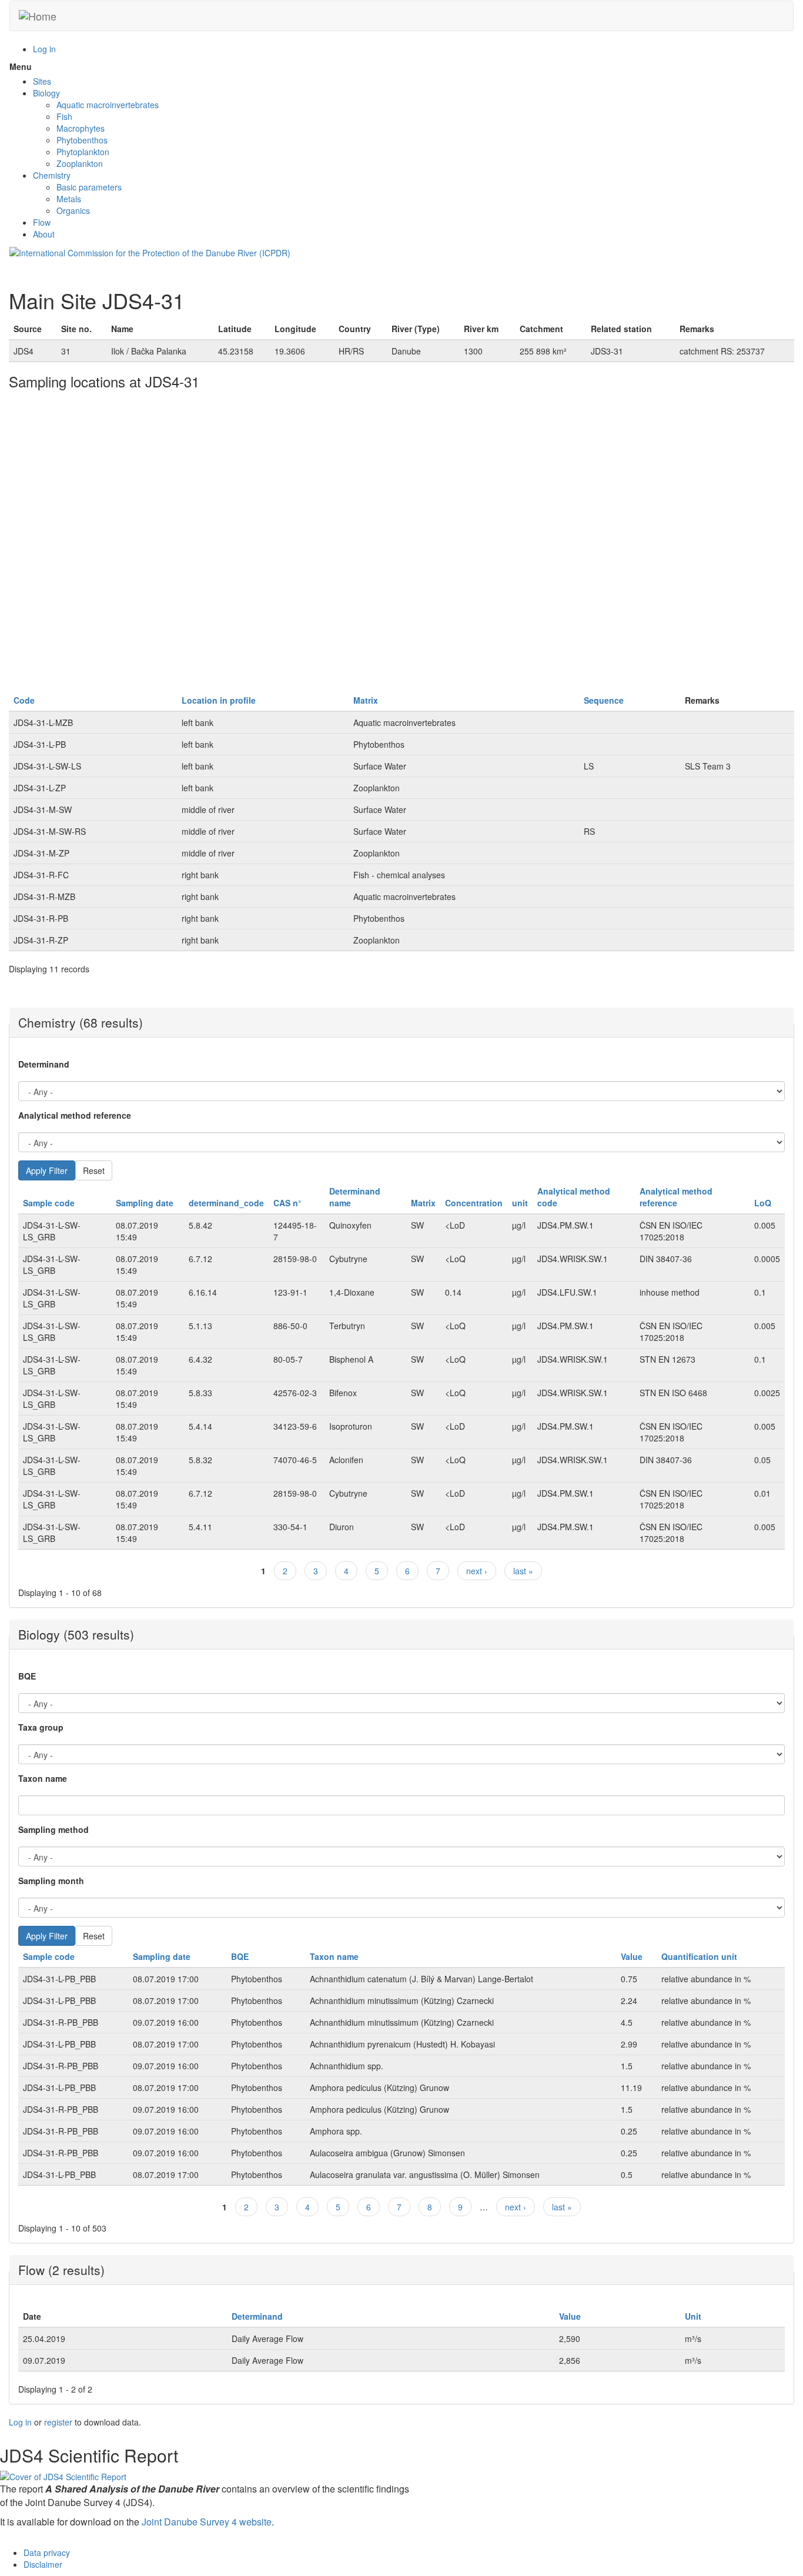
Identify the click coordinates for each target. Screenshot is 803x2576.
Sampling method (53, 1829)
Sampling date (145, 1203)
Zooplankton (80, 163)
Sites (42, 81)
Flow (42, 222)
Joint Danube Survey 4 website (207, 2522)
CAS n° (287, 1203)
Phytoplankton (83, 152)
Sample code (49, 1203)
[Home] (38, 16)
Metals (69, 199)
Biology (46, 93)
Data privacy (47, 2552)
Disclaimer (43, 2564)
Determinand (44, 1064)
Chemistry (52, 175)
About (44, 234)
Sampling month (51, 1881)
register (58, 2422)
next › (477, 1571)
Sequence (604, 700)
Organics (73, 210)
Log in (44, 49)
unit (520, 1203)
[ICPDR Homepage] (150, 252)
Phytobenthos (82, 140)
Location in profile (219, 700)
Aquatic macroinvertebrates (108, 105)
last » (523, 1571)
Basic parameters (89, 187)
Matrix (366, 700)
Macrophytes (81, 128)
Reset (94, 1170)
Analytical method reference (75, 1115)
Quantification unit (699, 1956)
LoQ (763, 1203)
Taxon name (43, 1778)
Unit (693, 2316)
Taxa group (41, 1727)
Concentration (474, 1203)
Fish (64, 116)
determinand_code (226, 1203)
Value (632, 1956)
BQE (27, 1676)
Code (24, 700)
